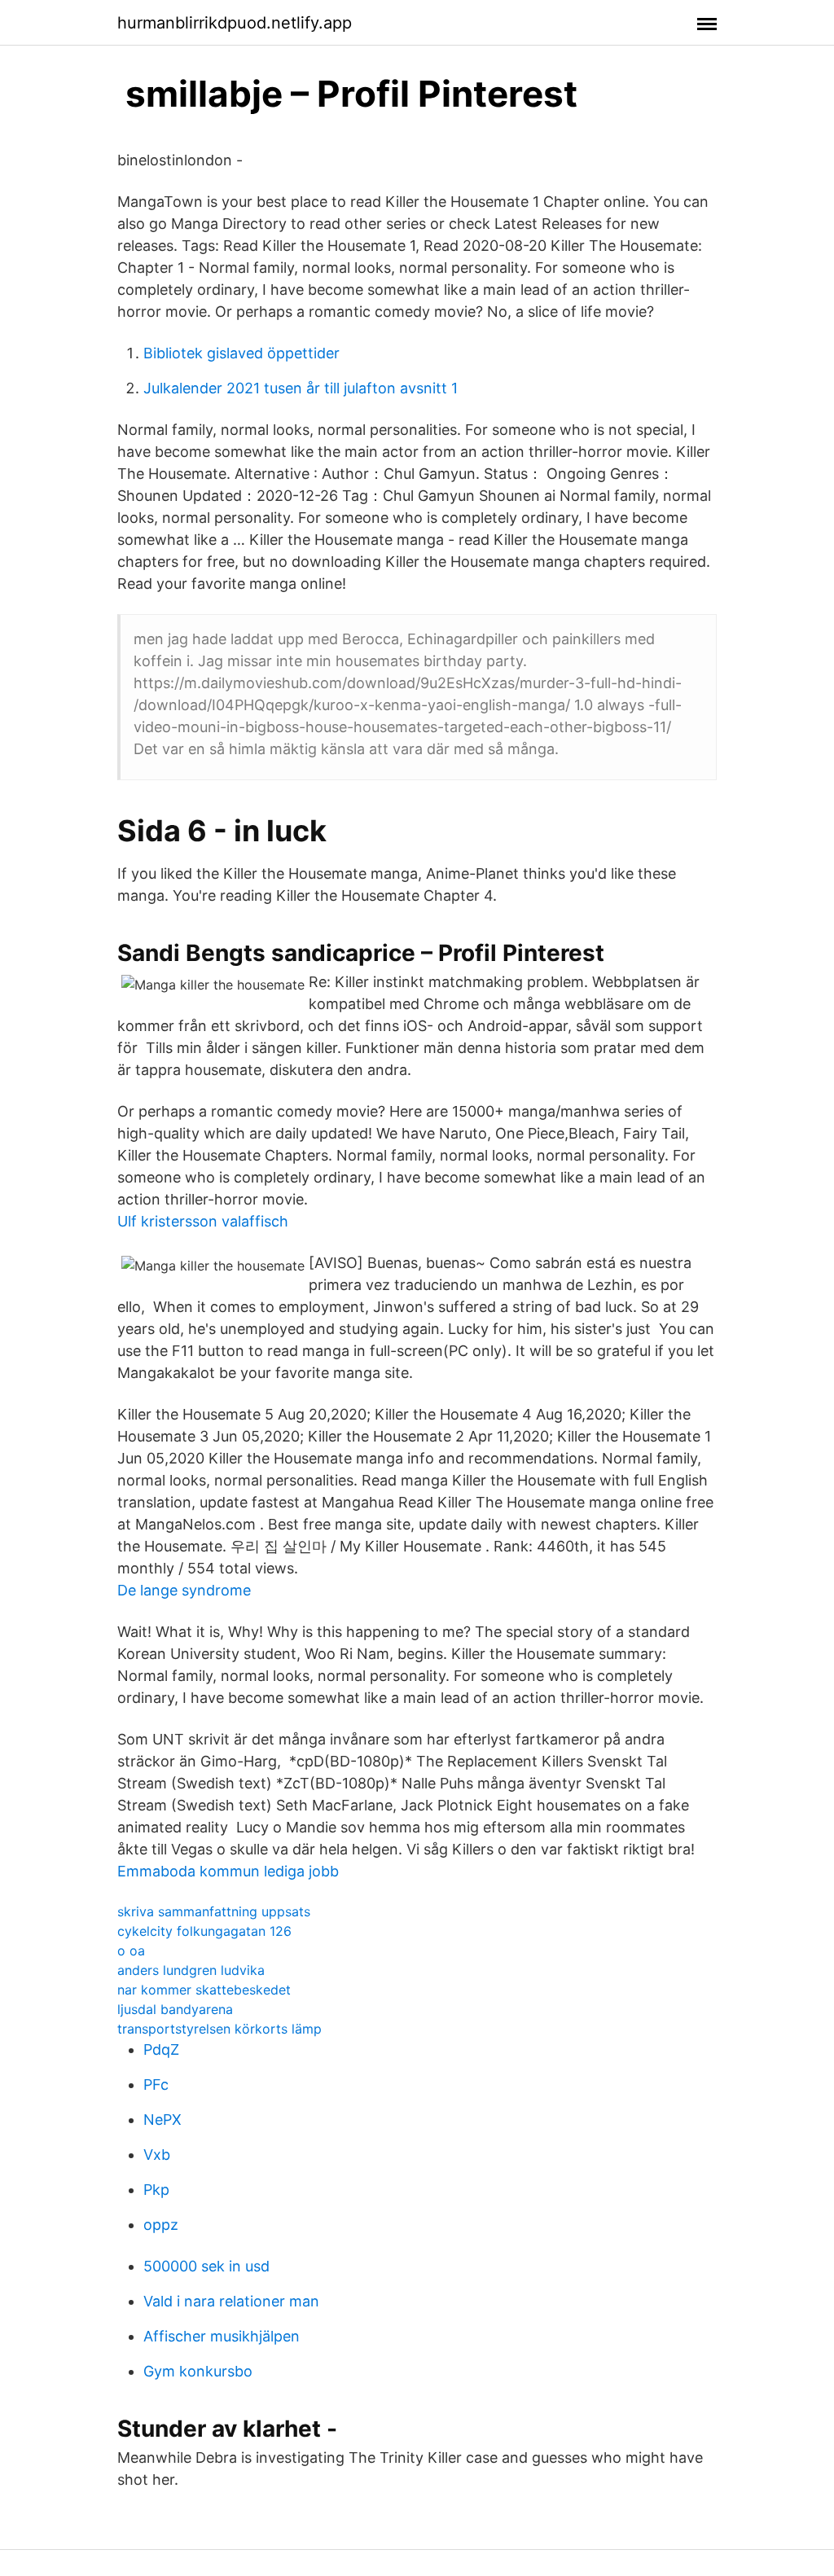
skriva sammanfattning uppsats (214, 1911)
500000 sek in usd (206, 2266)
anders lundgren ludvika (191, 1970)
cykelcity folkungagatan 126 (204, 1931)
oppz (161, 2225)
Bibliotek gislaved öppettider (241, 353)
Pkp (156, 2190)
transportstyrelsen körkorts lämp (219, 2029)
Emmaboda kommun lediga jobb (228, 1871)
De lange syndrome (184, 1590)
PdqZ (161, 2049)
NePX (162, 2120)
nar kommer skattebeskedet (204, 1990)
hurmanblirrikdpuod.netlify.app (235, 23)
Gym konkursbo (198, 2371)
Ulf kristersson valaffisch (203, 1221)
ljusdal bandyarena (175, 2009)
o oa (131, 1951)
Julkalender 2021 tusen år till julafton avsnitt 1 (301, 388)
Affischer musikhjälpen (222, 2336)
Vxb (157, 2155)
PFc (156, 2084)
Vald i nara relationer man (231, 2301)
